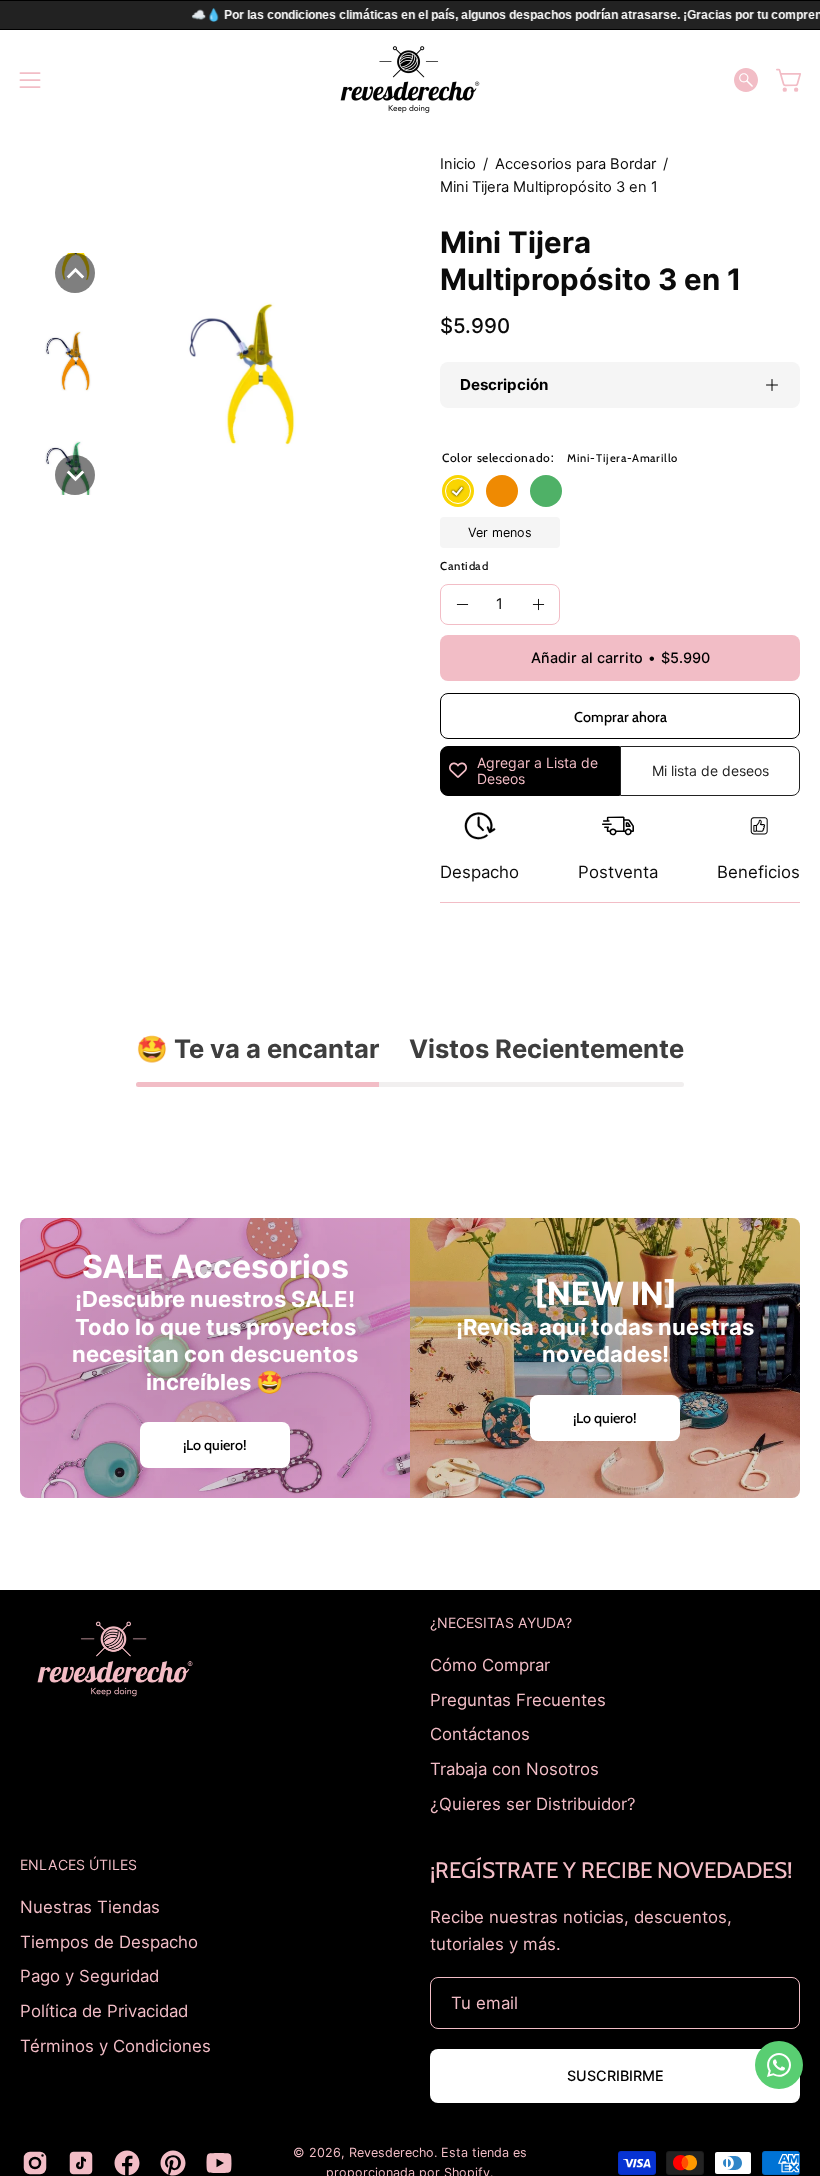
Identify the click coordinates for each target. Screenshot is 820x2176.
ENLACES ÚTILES (78, 1864)
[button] (746, 80)
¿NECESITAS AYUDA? (501, 1622)
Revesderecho (391, 2152)
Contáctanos (480, 1734)
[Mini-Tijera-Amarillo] (458, 491)
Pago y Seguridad (89, 1976)
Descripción (504, 384)
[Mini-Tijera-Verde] (546, 491)
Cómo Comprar (490, 1665)
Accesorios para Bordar (575, 164)
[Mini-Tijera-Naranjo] (502, 491)
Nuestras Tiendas (90, 1907)
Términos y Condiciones (115, 2045)
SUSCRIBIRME (615, 2075)
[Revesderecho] (410, 79)
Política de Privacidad (104, 2011)
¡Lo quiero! (215, 1445)
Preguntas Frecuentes (518, 1699)
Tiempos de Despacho (109, 1942)
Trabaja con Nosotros (514, 1768)
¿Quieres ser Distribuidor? (533, 1803)
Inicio (458, 164)
